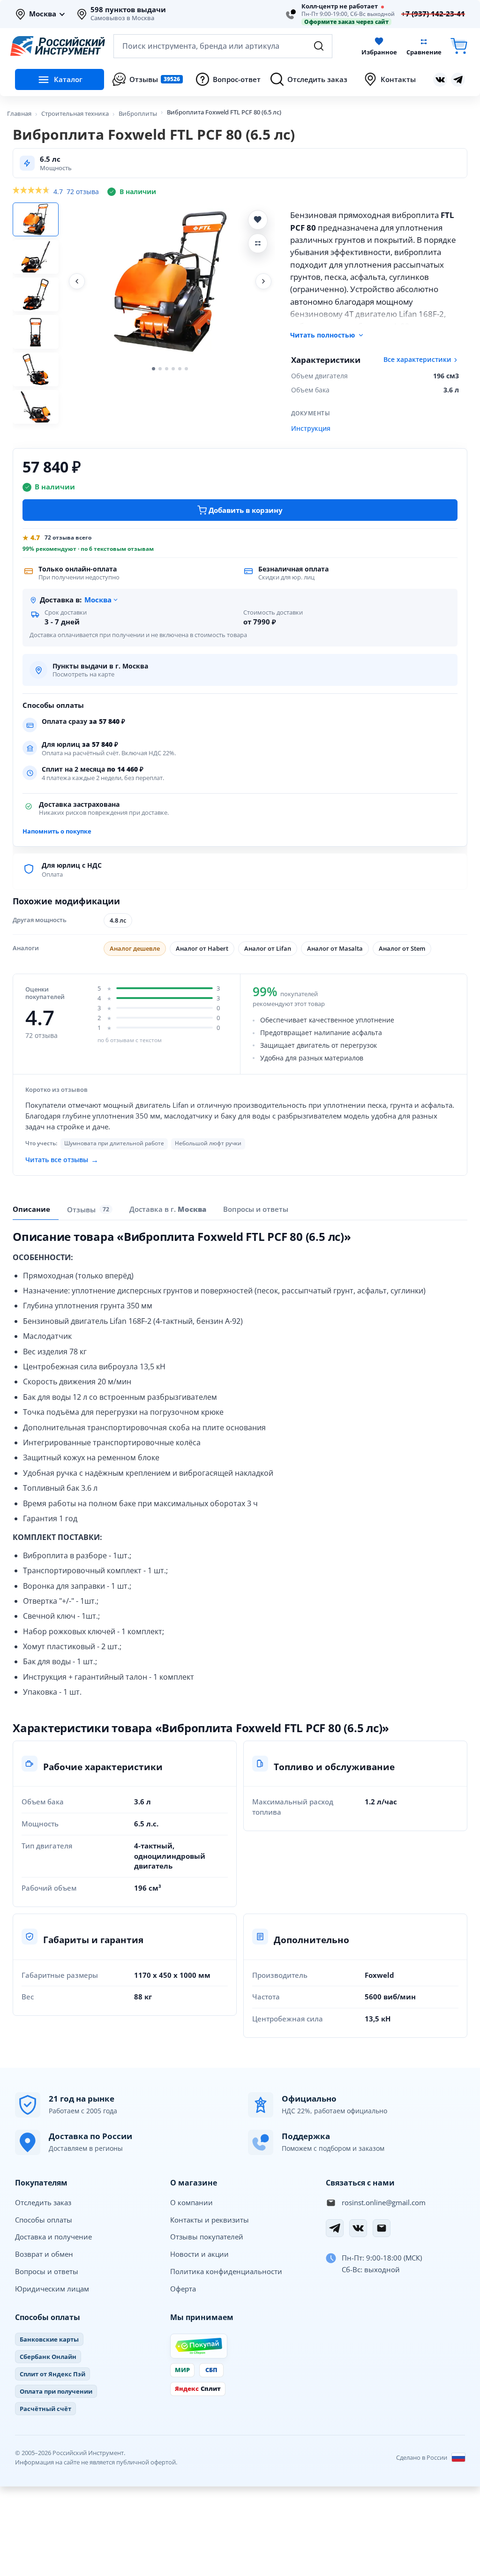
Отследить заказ (43, 2202)
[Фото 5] (36, 369)
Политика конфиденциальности (226, 2271)
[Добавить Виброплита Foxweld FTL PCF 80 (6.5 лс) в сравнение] (258, 243)
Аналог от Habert (202, 948)
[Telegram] (335, 2228)
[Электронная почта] (382, 2228)
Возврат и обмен (44, 2254)
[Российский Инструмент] (58, 46)
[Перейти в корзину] (459, 46)
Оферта (183, 2289)
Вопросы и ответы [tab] (256, 1209)
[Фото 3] (36, 294)
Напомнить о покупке (57, 831)
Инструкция (311, 428)
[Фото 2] (36, 257)
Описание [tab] (31, 1209)
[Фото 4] (36, 332)
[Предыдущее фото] (77, 281)
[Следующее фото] (263, 281)
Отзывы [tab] (88, 1209)
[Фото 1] (36, 219)
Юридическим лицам (52, 2289)
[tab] (168, 1209)
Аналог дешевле (135, 948)
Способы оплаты (44, 2220)
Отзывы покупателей (207, 2237)
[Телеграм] (458, 80)
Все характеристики (417, 360)
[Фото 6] (36, 407)
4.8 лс (118, 920)
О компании (191, 2202)
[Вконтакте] (440, 80)
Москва (43, 14)
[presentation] (90, 1209)
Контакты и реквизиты (210, 2220)
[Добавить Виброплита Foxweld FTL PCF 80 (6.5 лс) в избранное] (258, 220)
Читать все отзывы (62, 1159)
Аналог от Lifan (268, 948)
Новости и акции (199, 2254)
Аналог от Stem (402, 948)
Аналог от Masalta (335, 948)
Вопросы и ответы (47, 2271)
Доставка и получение (53, 2237)
